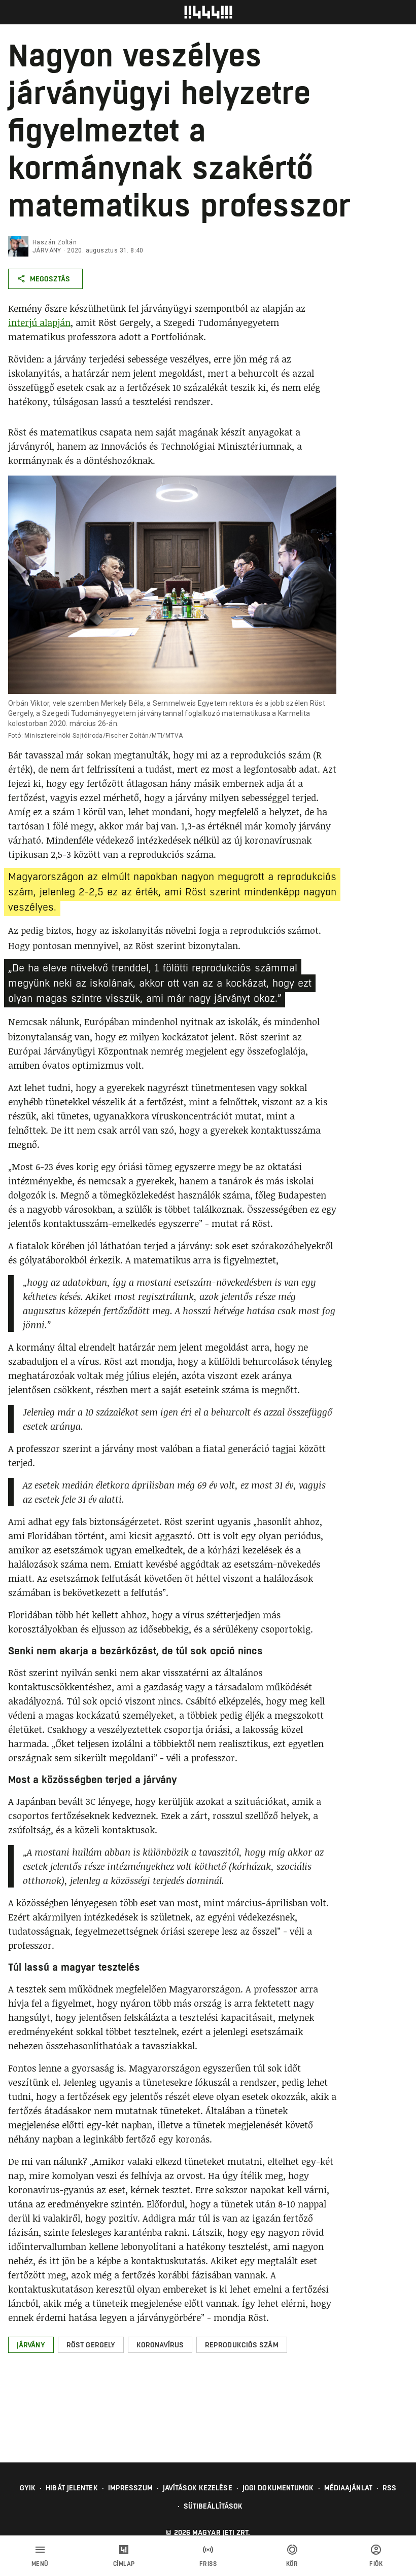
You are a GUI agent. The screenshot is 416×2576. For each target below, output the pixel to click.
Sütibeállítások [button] (213, 2506)
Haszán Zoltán (55, 242)
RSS (389, 2488)
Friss (208, 2564)
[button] (31, 2345)
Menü (40, 2564)
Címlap (124, 2564)
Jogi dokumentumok (278, 2488)
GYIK (28, 2488)
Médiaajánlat (348, 2488)
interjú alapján (39, 322)
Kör (292, 2564)
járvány (47, 250)
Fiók (376, 2564)
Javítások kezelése (198, 2488)
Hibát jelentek (72, 2488)
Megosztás (50, 279)
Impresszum (130, 2488)
